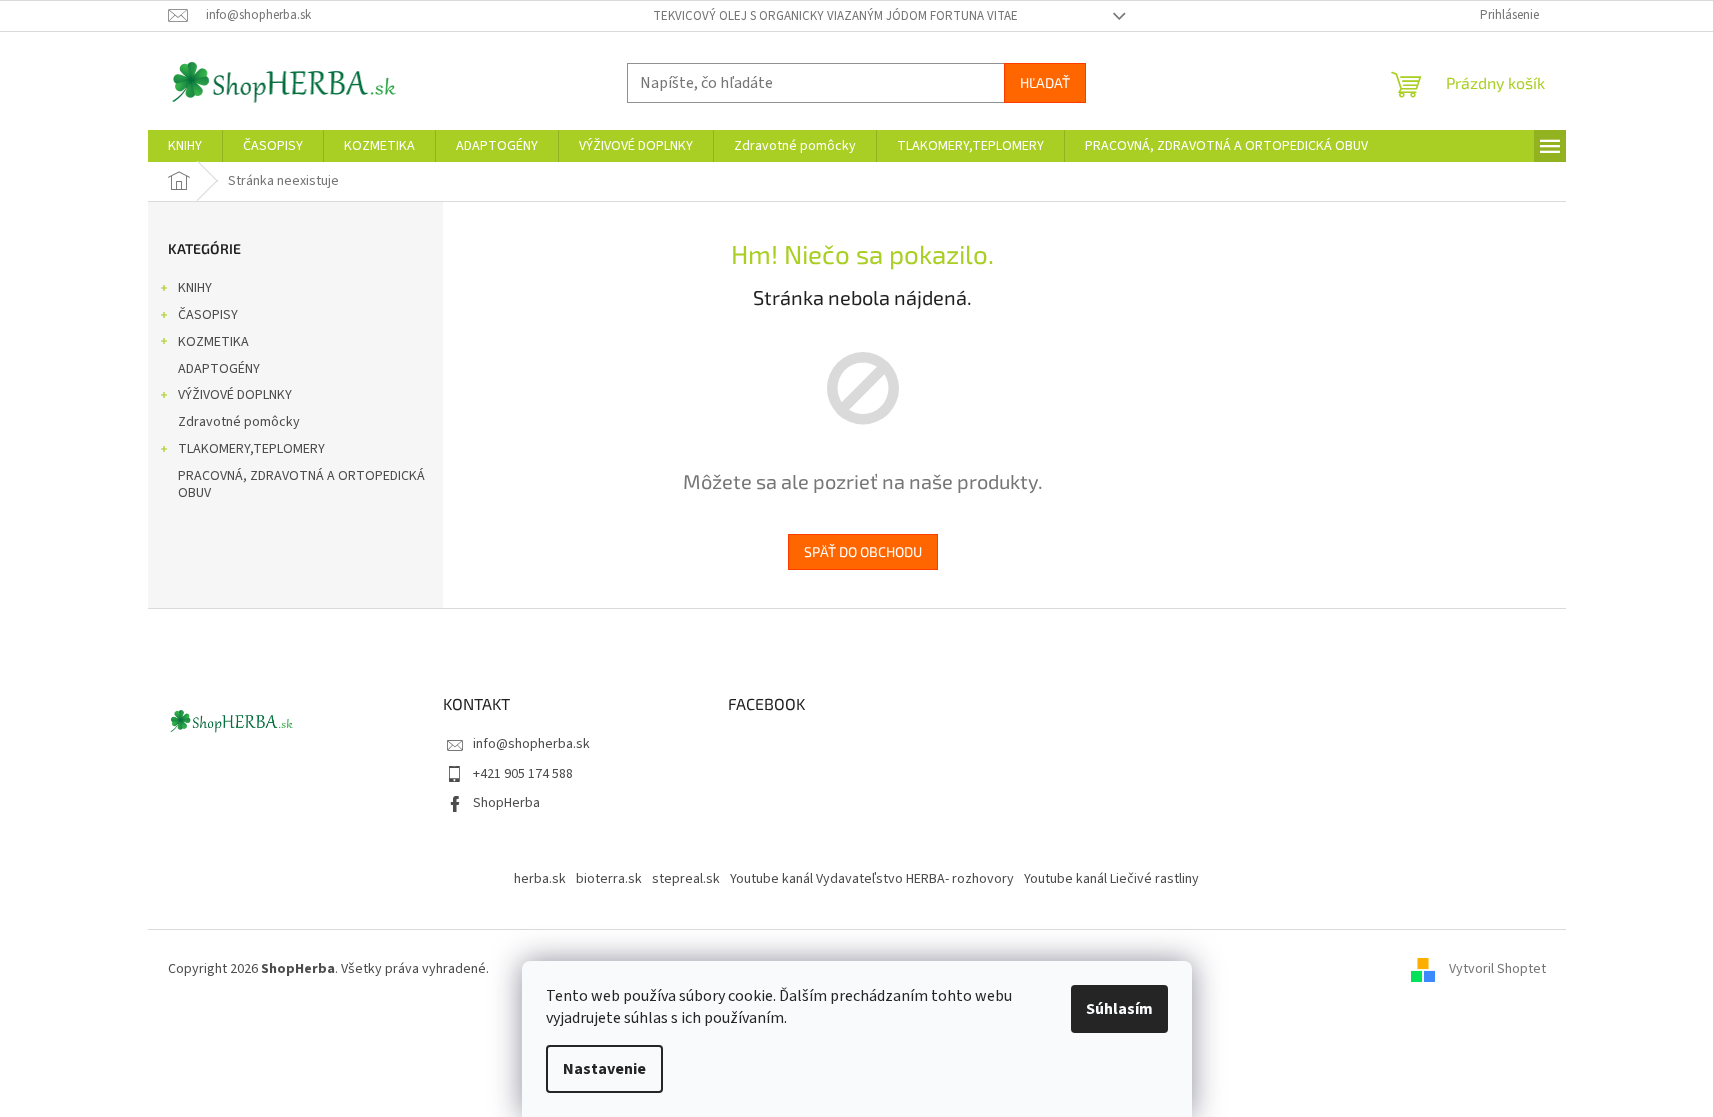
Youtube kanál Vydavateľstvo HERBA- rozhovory (872, 879)
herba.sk (540, 879)
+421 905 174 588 (523, 774)
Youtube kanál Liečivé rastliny (1111, 879)
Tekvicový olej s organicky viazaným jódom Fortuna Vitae (835, 16)
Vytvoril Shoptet (1497, 969)
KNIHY (195, 288)
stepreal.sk (686, 879)
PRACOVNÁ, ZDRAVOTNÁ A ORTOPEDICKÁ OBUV (301, 484)
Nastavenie (604, 1069)
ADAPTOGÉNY (219, 369)
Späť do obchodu (863, 551)
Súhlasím (1119, 1009)
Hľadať (1045, 82)
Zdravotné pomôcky (239, 422)
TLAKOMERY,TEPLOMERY (251, 449)
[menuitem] (185, 146)
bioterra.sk (609, 879)
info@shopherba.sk (531, 744)
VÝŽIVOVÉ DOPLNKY (235, 395)
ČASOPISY (208, 315)
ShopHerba (506, 803)
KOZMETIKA (213, 342)
